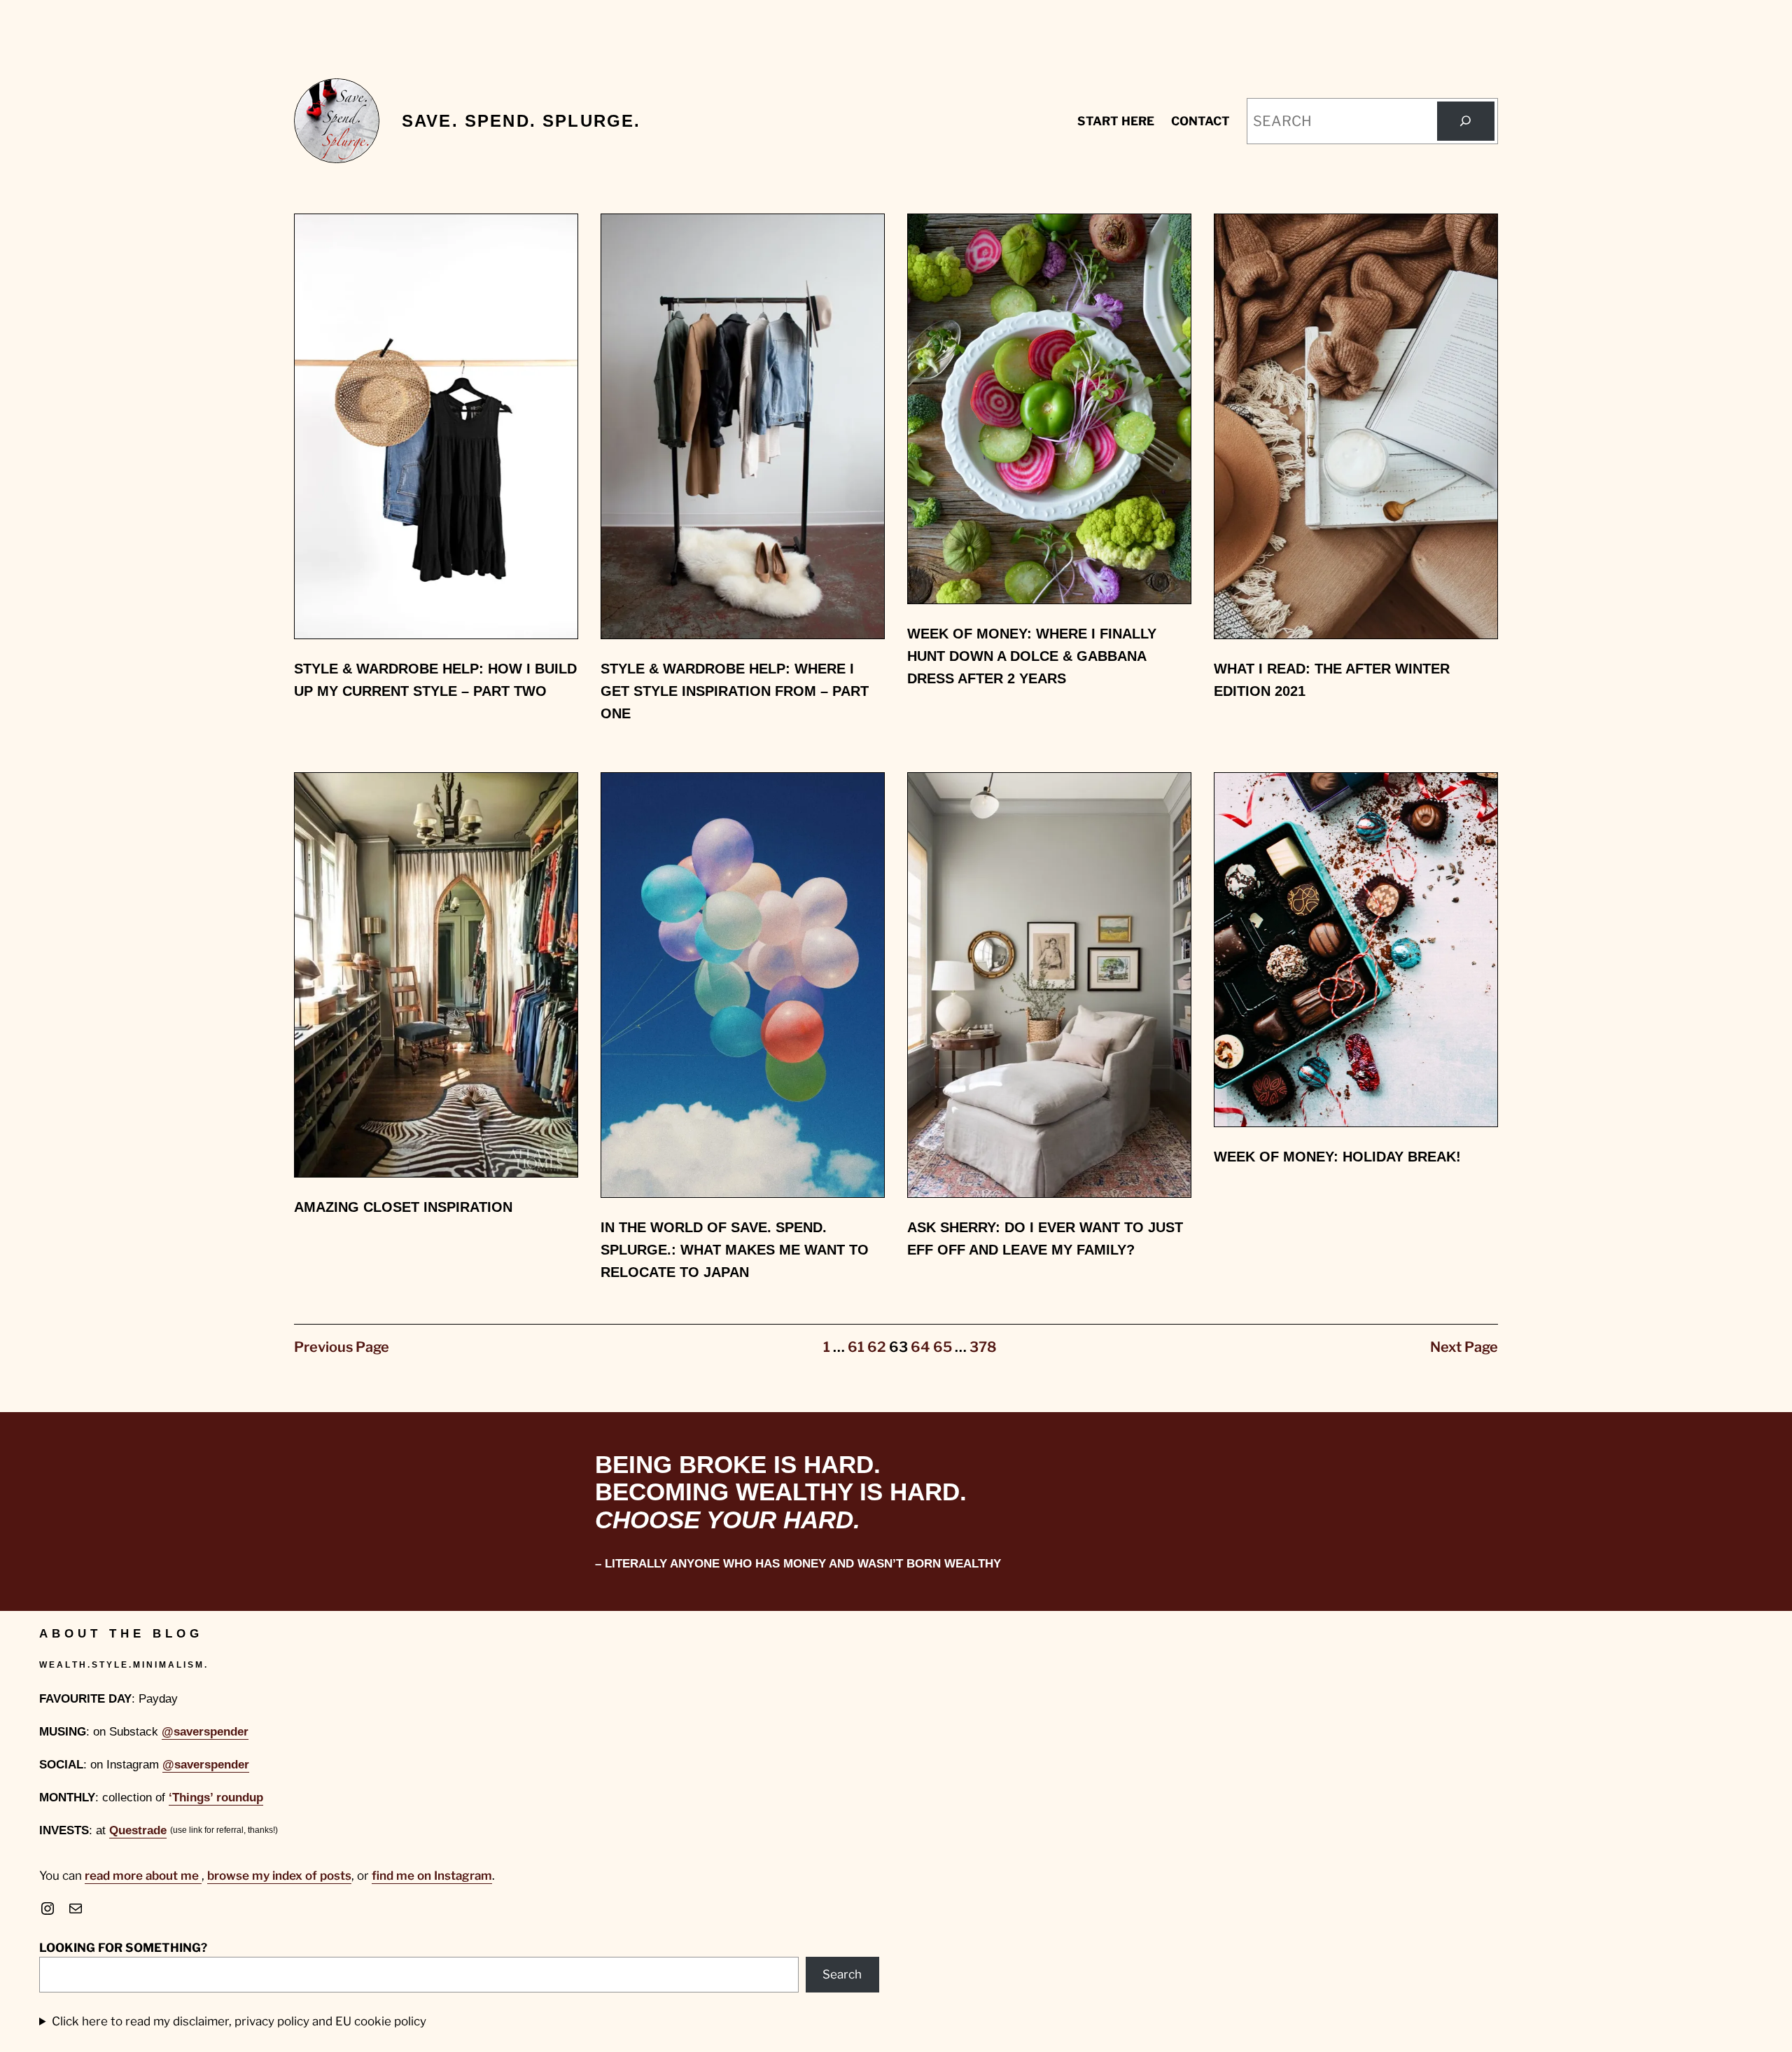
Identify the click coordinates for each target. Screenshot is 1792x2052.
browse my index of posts (279, 1876)
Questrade (138, 1830)
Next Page (1464, 1347)
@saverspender (205, 1732)
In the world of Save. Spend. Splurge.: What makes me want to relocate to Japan (735, 1250)
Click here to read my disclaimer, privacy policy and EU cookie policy (239, 2021)
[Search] (1466, 121)
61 (856, 1347)
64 (920, 1347)
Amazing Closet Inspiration (403, 1207)
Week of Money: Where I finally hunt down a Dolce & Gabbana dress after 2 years (1032, 656)
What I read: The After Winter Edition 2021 (1332, 680)
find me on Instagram (432, 1876)
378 (983, 1347)
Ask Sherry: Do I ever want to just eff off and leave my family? (1045, 1238)
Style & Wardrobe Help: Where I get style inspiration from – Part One (735, 691)
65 (943, 1347)
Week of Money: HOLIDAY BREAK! (1337, 1157)
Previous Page (342, 1347)
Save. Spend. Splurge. (521, 121)
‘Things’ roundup (216, 1798)
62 (877, 1347)
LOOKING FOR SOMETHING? (123, 1948)
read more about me (143, 1876)
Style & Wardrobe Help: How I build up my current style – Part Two (435, 680)
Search (842, 1974)
